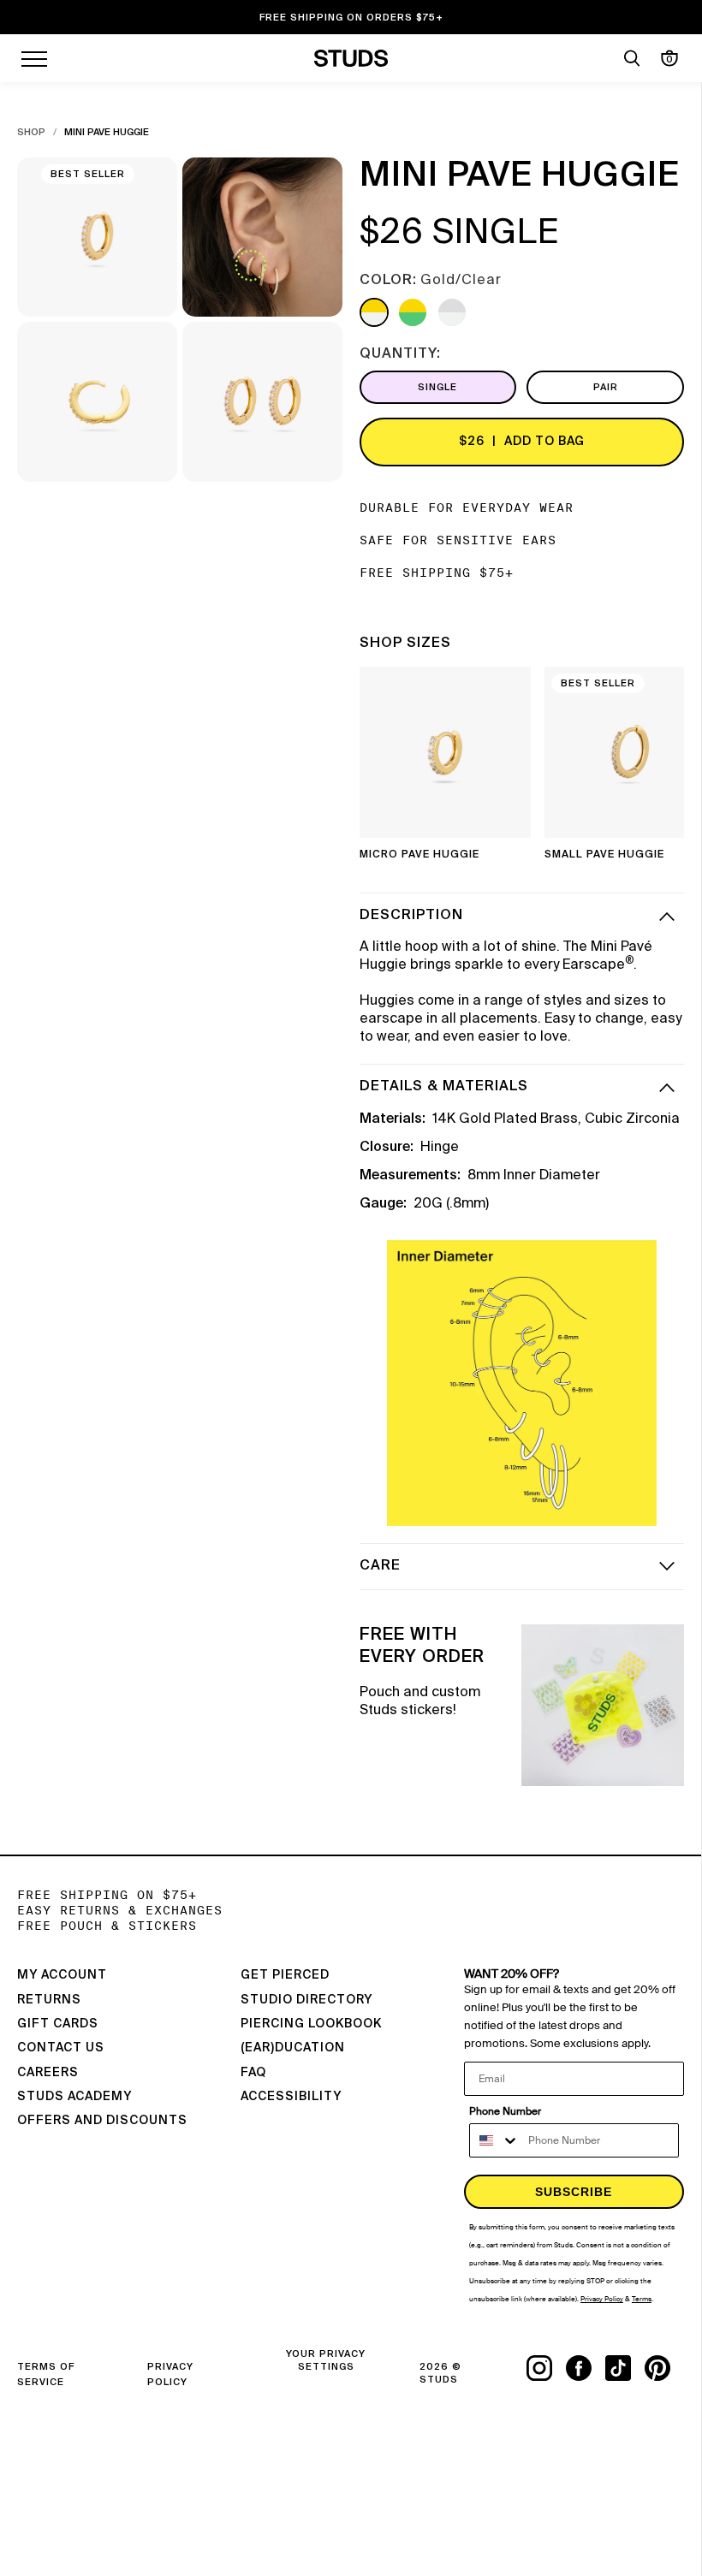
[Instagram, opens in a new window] (546, 2368)
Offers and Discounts (102, 2121)
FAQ (253, 2073)
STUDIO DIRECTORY (306, 2000)
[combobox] (495, 2140)
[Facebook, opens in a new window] (586, 2368)
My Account (62, 1975)
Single (437, 387)
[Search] (632, 58)
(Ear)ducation (293, 2048)
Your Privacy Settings (326, 2360)
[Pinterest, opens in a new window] (664, 2368)
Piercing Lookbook (311, 2024)
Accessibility (291, 2097)
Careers (48, 2073)
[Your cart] (669, 58)
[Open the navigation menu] (34, 58)
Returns (49, 2000)
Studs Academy (74, 2097)
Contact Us (61, 2048)
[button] (658, 769)
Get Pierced (285, 1975)
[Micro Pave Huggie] (445, 752)
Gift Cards (58, 2024)
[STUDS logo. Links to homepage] (351, 58)
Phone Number (505, 2111)
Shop (31, 132)
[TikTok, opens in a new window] (625, 2368)
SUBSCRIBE (574, 2192)
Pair (606, 387)
